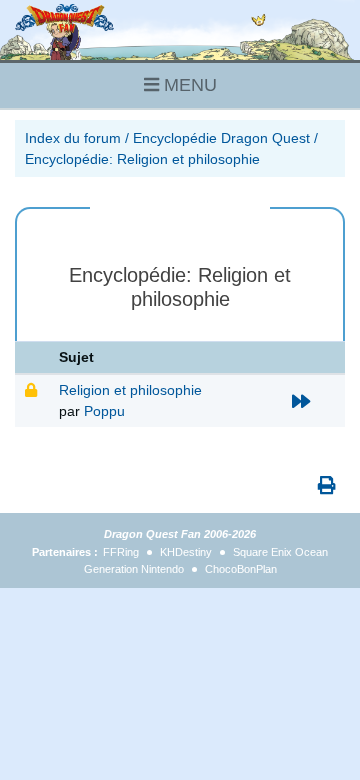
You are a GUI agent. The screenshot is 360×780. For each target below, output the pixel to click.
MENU (188, 85)
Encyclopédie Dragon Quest (221, 138)
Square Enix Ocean (280, 552)
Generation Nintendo (134, 569)
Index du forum (73, 138)
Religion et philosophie (130, 390)
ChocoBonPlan (241, 569)
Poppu (104, 411)
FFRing (121, 552)
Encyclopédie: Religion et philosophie (142, 159)
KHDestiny (186, 552)
